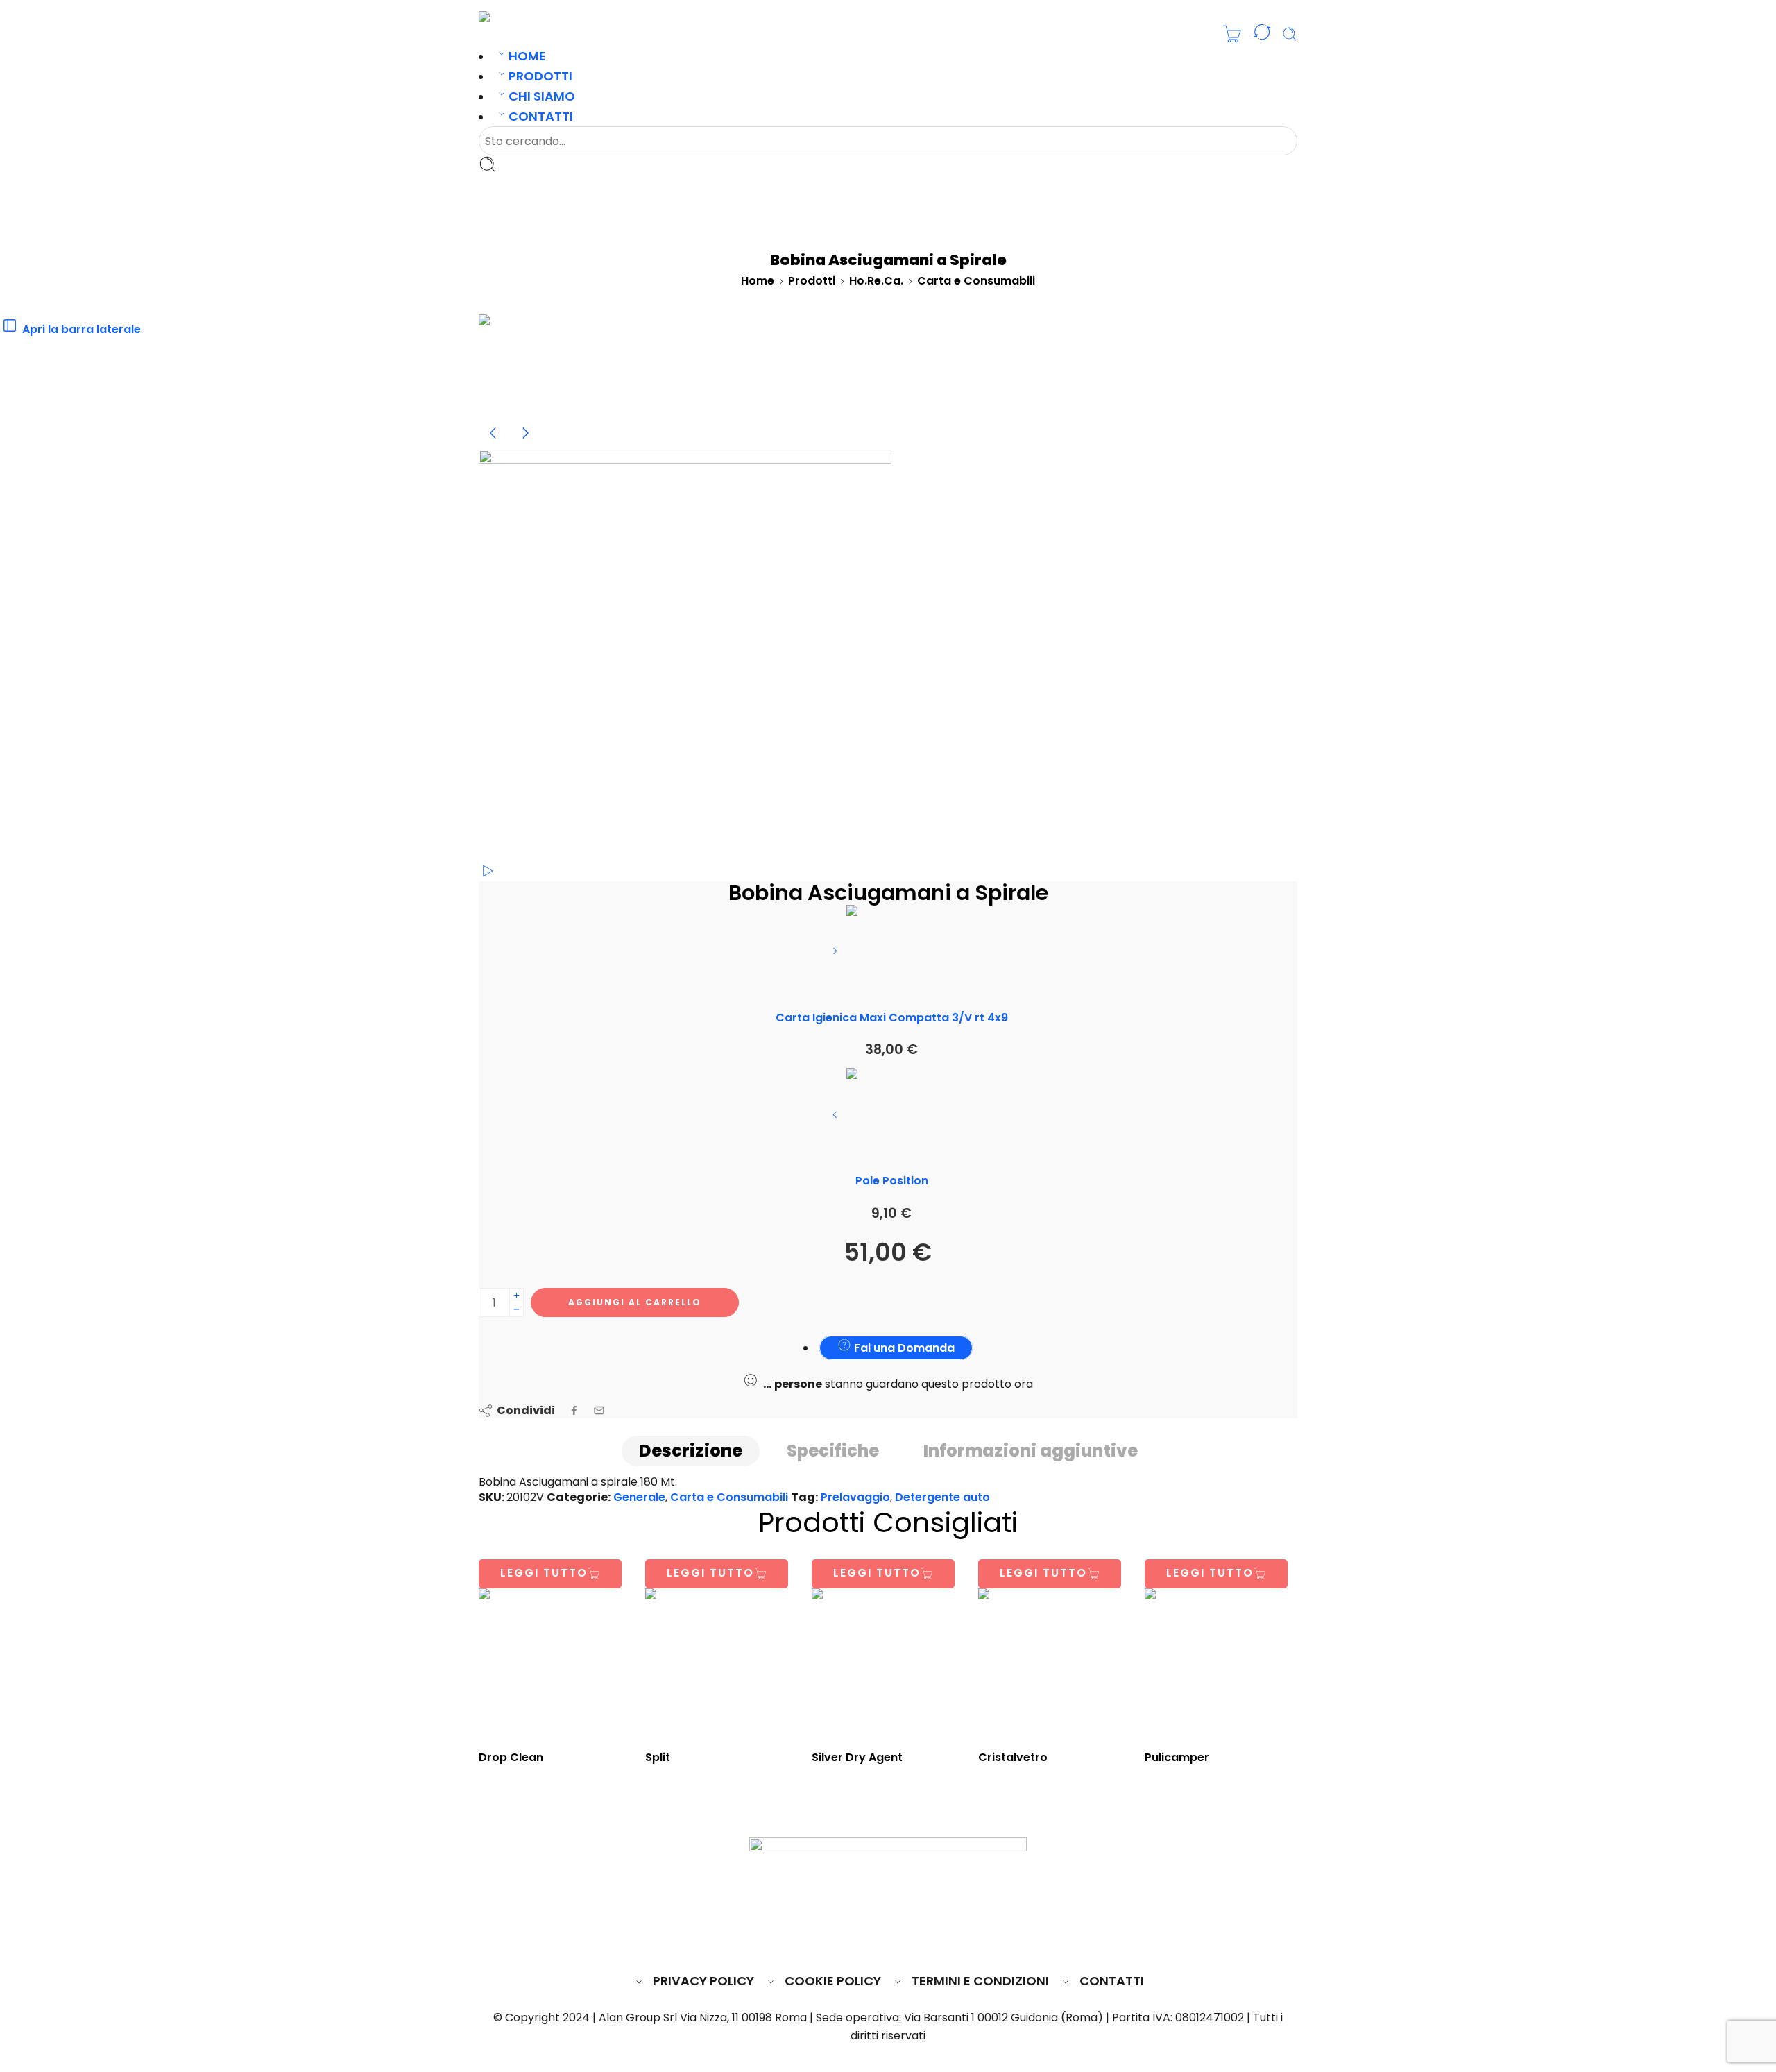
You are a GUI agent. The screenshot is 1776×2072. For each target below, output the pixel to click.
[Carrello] (1232, 34)
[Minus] (516, 1310)
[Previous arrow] (495, 444)
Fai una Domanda (903, 1348)
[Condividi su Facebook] (574, 1410)
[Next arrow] (525, 444)
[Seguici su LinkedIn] (915, 1939)
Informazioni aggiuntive (1031, 1451)
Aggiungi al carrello (635, 1302)
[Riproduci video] (487, 874)
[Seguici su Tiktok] (939, 1939)
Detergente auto (942, 1497)
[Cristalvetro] (1054, 1665)
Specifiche (833, 1451)
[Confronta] (1262, 35)
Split (658, 1757)
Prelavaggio (855, 1497)
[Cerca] (1290, 34)
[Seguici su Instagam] (889, 1939)
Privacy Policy (703, 1981)
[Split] (721, 1665)
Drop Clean (511, 1757)
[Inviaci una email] (863, 1939)
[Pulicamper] (1221, 1665)
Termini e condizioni (980, 1981)
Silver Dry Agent (857, 1757)
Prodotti (540, 76)
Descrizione (691, 1451)
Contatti (541, 116)
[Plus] (516, 1295)
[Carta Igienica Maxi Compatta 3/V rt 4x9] (836, 956)
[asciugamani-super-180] (531, 365)
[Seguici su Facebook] (837, 1939)
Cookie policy (833, 1981)
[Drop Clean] (555, 1665)
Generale (639, 1497)
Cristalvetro (1013, 1757)
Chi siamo (542, 96)
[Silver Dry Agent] (888, 1665)
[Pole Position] (836, 1120)
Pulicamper (1177, 1757)
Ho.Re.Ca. (876, 281)
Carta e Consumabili (976, 281)
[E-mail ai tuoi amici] (599, 1410)
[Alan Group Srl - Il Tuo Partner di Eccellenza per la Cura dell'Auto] (525, 16)
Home (527, 56)
